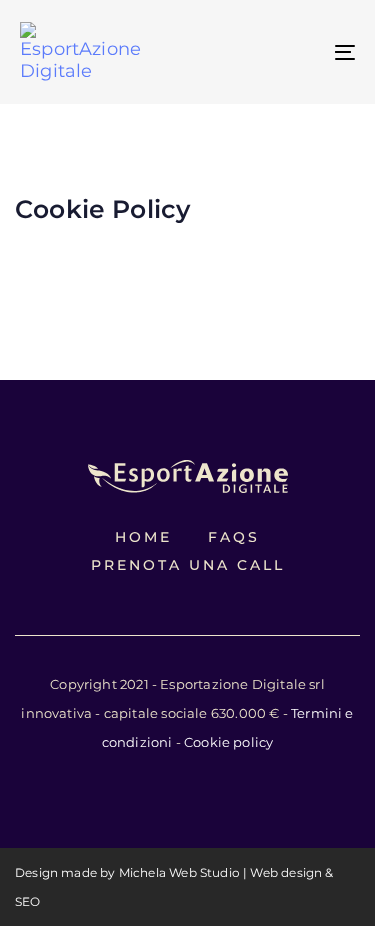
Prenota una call (188, 565)
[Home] (188, 476)
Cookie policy (227, 742)
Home (143, 537)
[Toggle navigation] (299, 52)
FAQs (234, 537)
